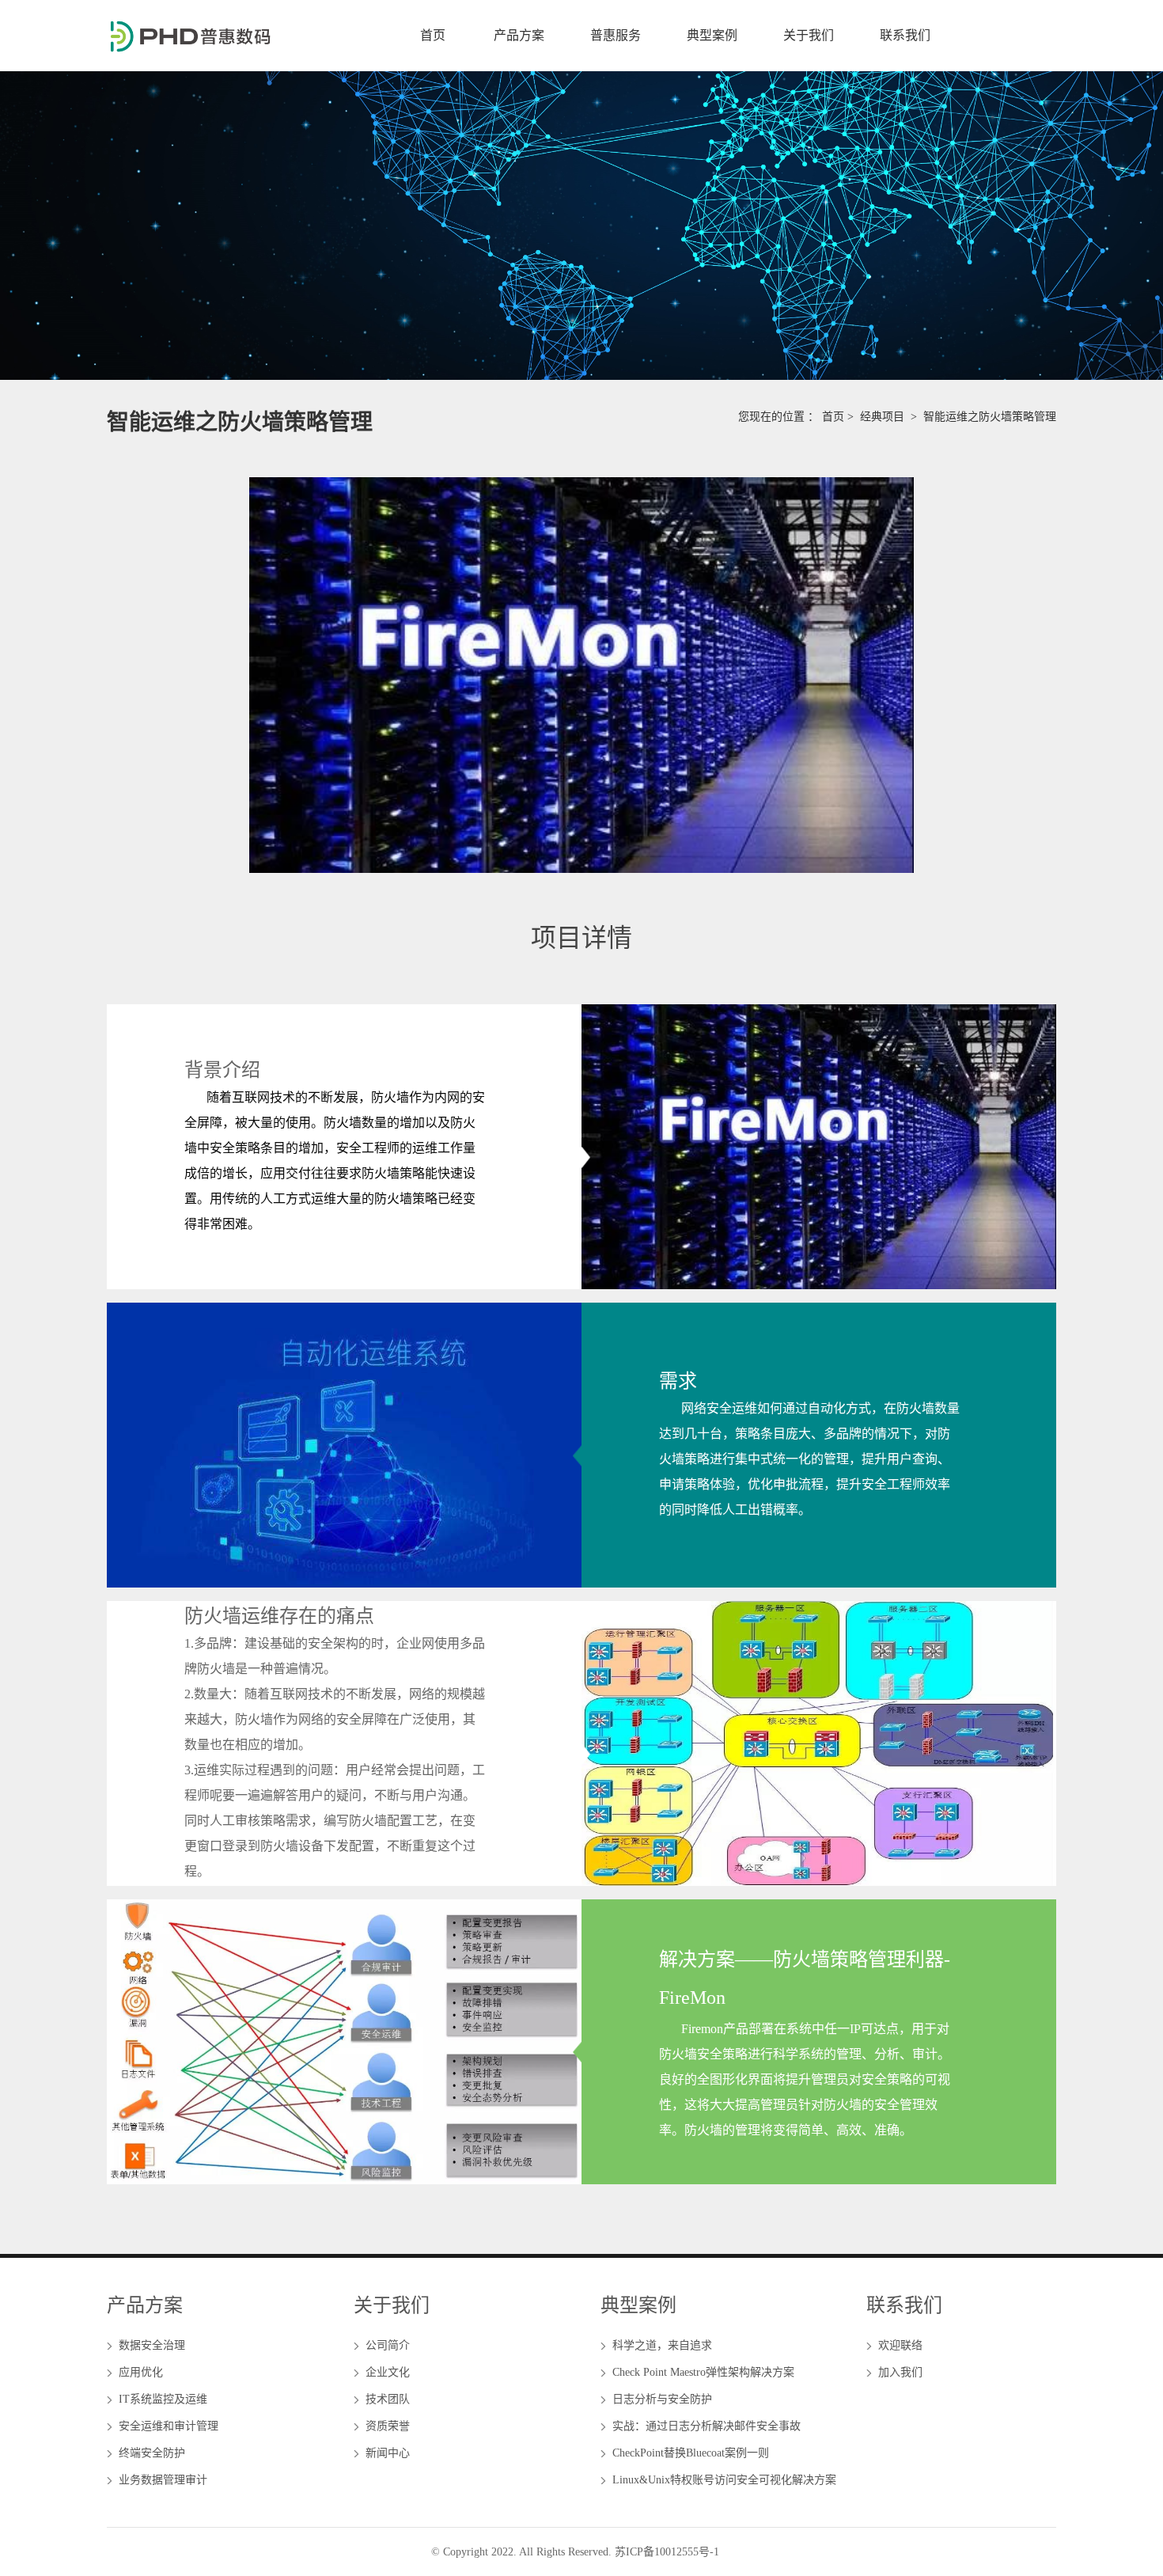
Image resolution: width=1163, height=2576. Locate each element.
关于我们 (809, 35)
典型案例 (712, 35)
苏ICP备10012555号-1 (667, 2552)
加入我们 (900, 2372)
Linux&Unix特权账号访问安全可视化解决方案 (724, 2480)
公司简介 (388, 2345)
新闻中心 (388, 2453)
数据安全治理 (152, 2345)
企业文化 (388, 2372)
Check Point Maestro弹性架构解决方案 (703, 2372)
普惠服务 (616, 35)
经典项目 (882, 417)
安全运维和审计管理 (169, 2426)
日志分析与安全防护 (662, 2399)
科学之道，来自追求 (662, 2345)
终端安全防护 (152, 2453)
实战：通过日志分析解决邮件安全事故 (707, 2426)
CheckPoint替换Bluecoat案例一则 (691, 2453)
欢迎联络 (900, 2345)
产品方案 (519, 35)
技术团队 (388, 2399)
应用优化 (141, 2372)
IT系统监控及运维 (163, 2399)
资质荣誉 (388, 2426)
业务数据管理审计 (163, 2480)
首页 (433, 35)
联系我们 (905, 35)
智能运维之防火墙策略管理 (990, 417)
